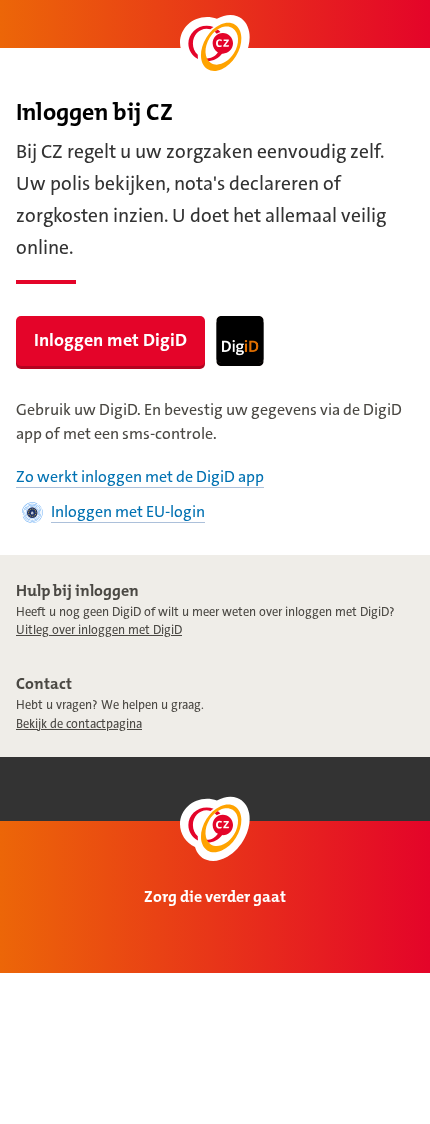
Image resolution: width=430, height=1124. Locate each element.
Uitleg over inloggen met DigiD (99, 630)
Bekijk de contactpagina (79, 724)
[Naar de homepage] (215, 47)
